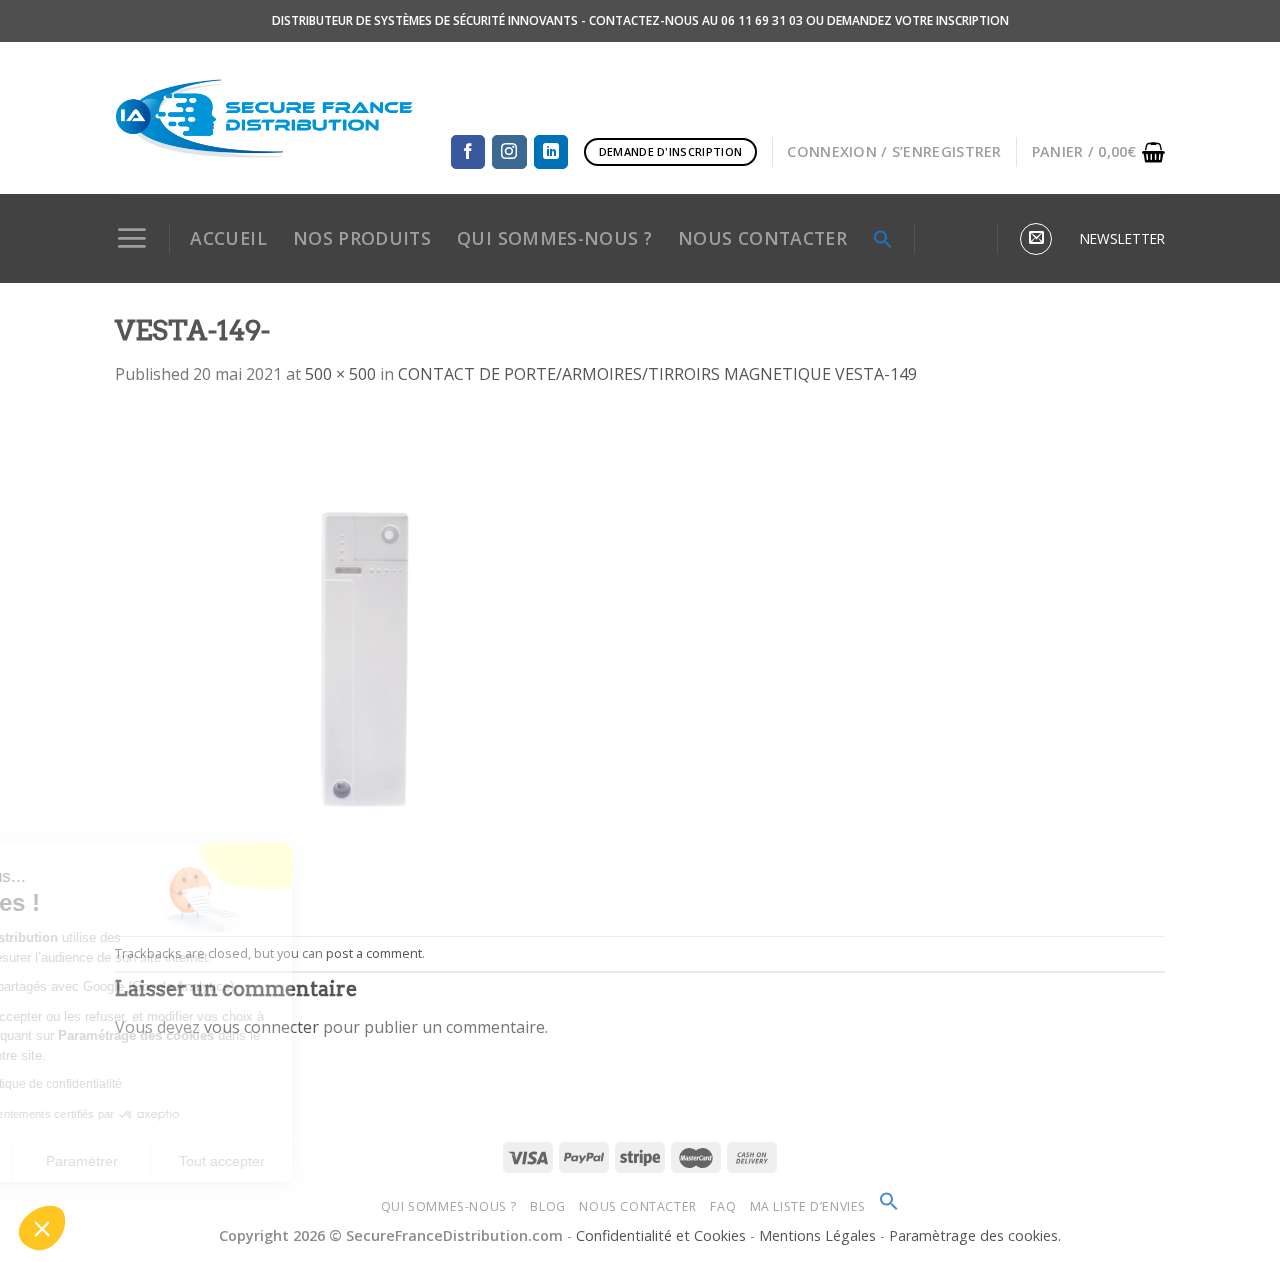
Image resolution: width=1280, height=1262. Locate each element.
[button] (42, 1228)
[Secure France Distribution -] (264, 118)
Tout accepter (365, 1161)
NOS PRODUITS (362, 238)
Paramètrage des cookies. (975, 1235)
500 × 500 (340, 374)
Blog (547, 1206)
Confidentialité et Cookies (661, 1235)
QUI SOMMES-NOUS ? (554, 238)
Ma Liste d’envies (808, 1206)
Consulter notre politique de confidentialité (150, 1084)
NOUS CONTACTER (762, 238)
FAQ (723, 1206)
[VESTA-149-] (365, 660)
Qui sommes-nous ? (449, 1206)
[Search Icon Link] (883, 239)
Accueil (228, 238)
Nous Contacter (638, 1206)
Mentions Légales (819, 1235)
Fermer (84, 1161)
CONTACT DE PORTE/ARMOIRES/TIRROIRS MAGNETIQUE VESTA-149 (657, 374)
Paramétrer (225, 1161)
